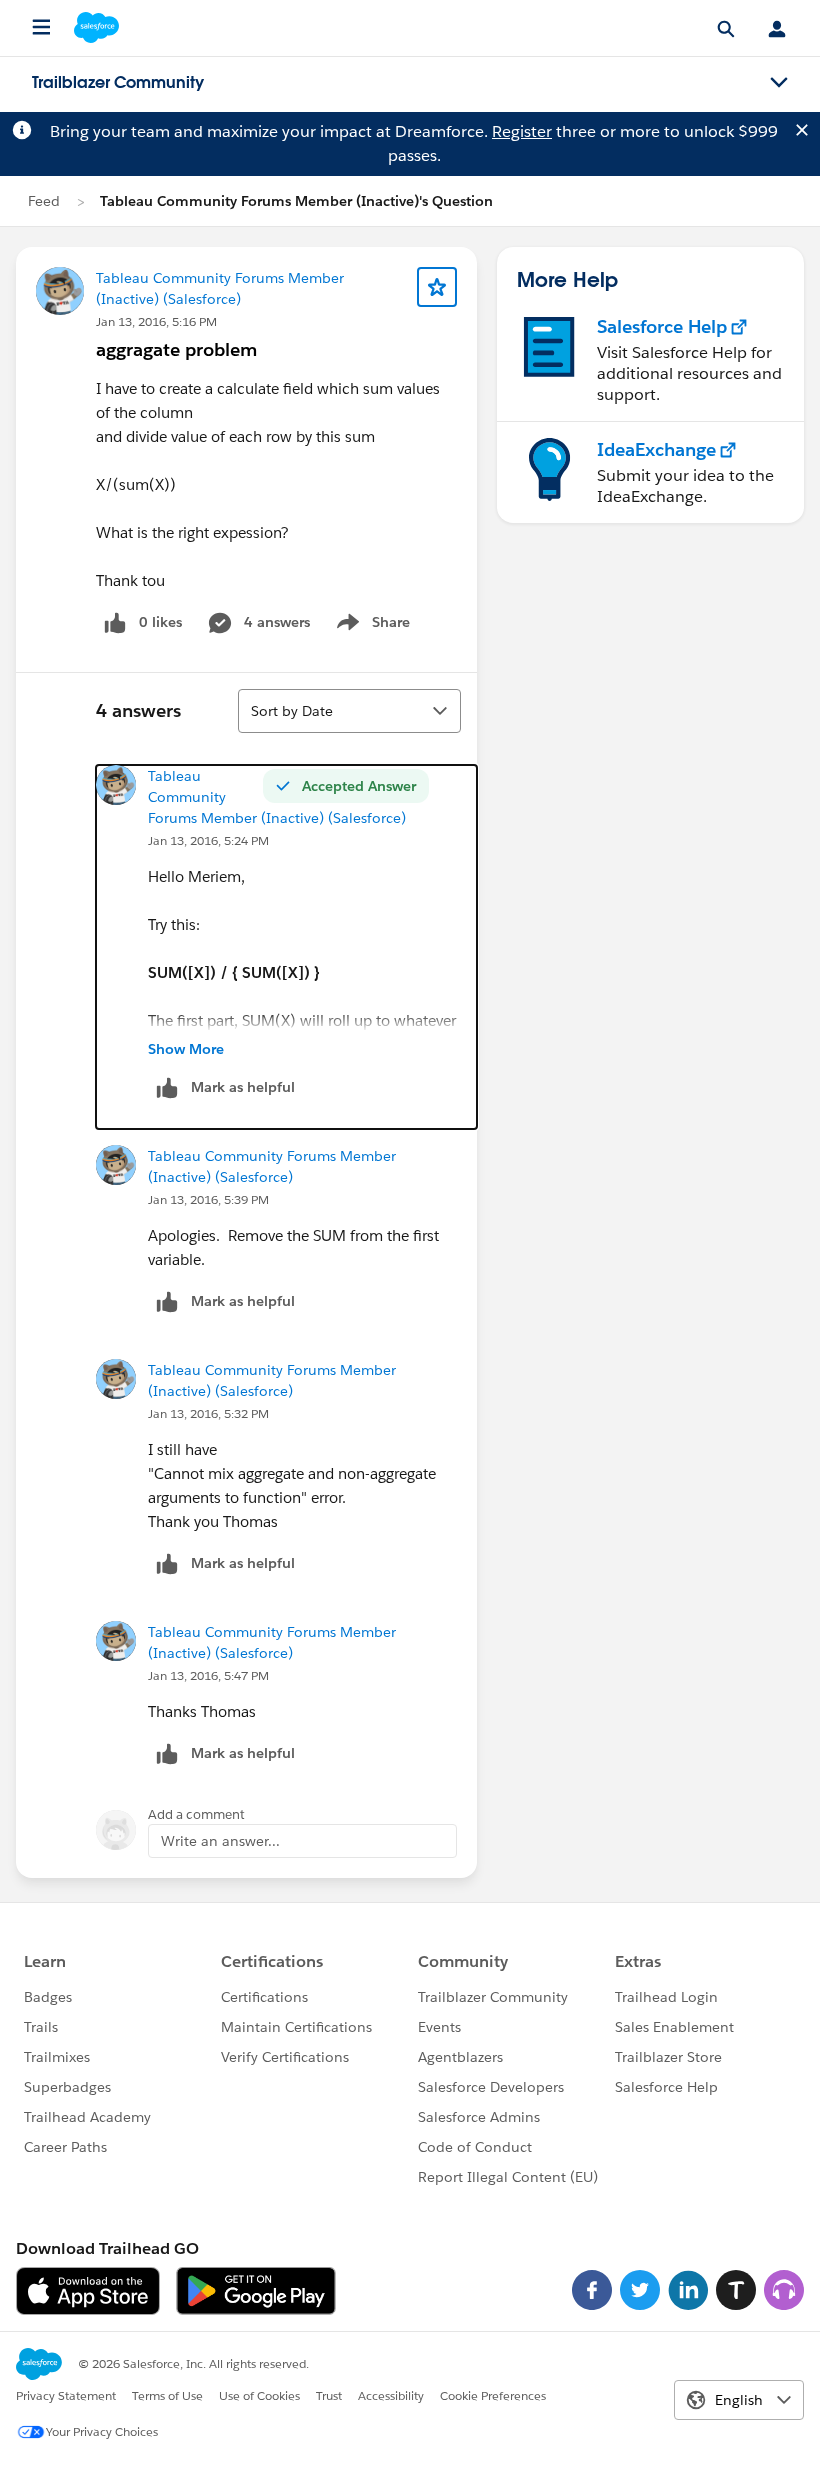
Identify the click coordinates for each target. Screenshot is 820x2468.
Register (522, 131)
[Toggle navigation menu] (779, 83)
